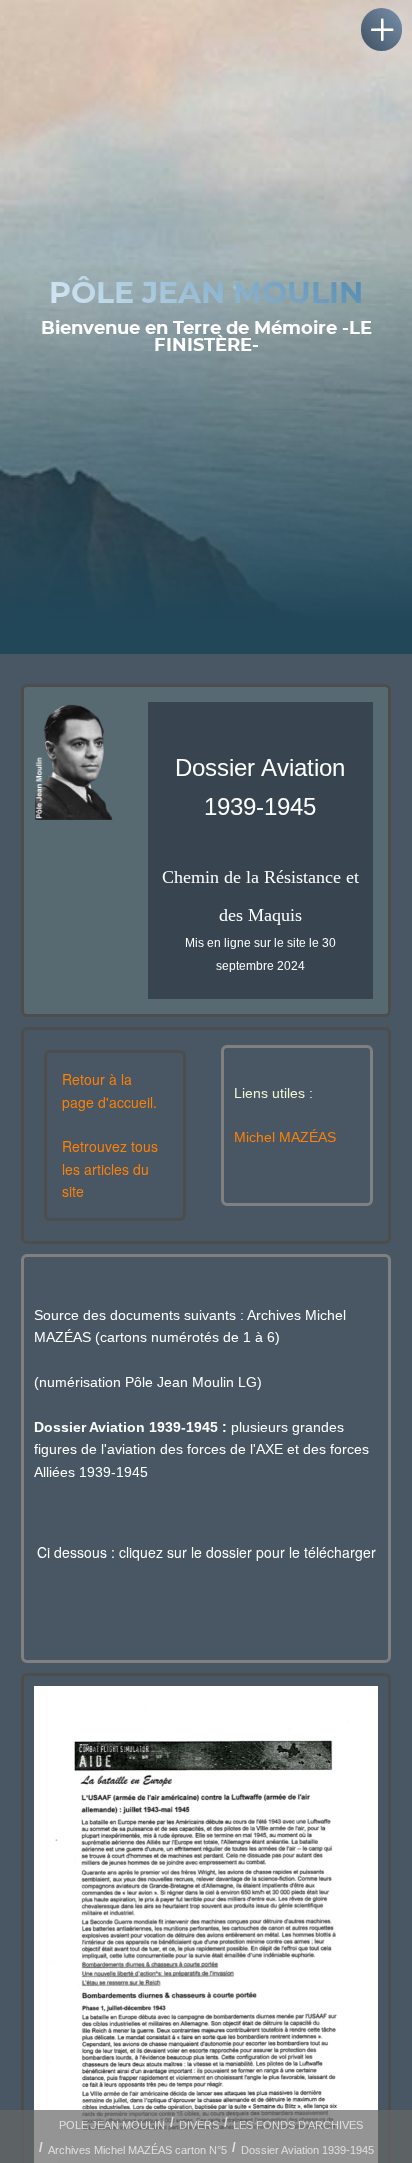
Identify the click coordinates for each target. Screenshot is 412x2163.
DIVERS (199, 2125)
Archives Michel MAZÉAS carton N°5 (137, 2150)
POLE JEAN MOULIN (112, 2125)
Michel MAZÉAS (285, 1137)
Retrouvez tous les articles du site (110, 1168)
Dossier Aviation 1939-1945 (307, 2150)
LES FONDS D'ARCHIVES (298, 2125)
